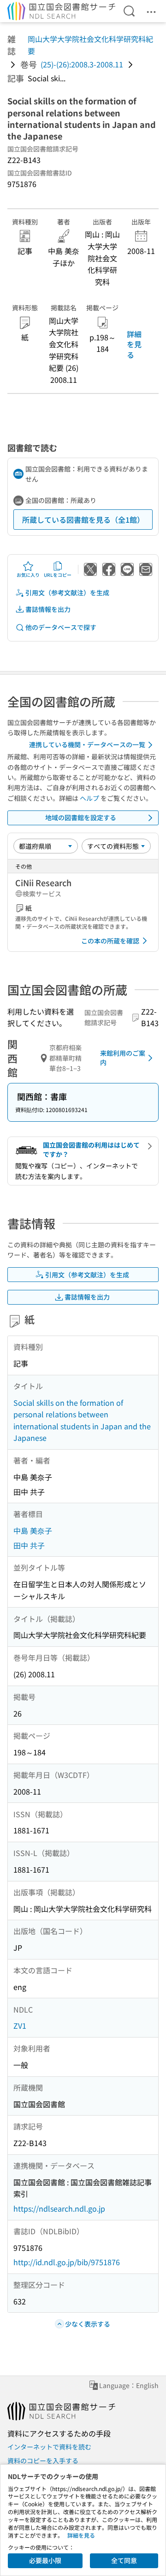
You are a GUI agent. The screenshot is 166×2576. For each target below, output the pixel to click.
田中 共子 (29, 1545)
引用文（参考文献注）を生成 (67, 593)
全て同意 (124, 2560)
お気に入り (28, 575)
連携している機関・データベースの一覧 (87, 744)
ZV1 (20, 2026)
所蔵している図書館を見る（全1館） (83, 520)
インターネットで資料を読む (49, 2447)
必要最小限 (45, 2560)
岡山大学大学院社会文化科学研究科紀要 (90, 45)
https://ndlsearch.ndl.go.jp (59, 2208)
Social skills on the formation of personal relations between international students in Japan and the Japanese (82, 1420)
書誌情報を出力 (48, 609)
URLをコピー (58, 575)
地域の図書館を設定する (81, 817)
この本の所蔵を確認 (110, 941)
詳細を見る (134, 344)
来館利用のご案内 (123, 1058)
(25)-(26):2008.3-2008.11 (82, 64)
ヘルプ (89, 798)
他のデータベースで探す (61, 627)
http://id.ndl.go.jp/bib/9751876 (67, 2262)
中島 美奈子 (33, 1530)
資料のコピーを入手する (43, 2461)
